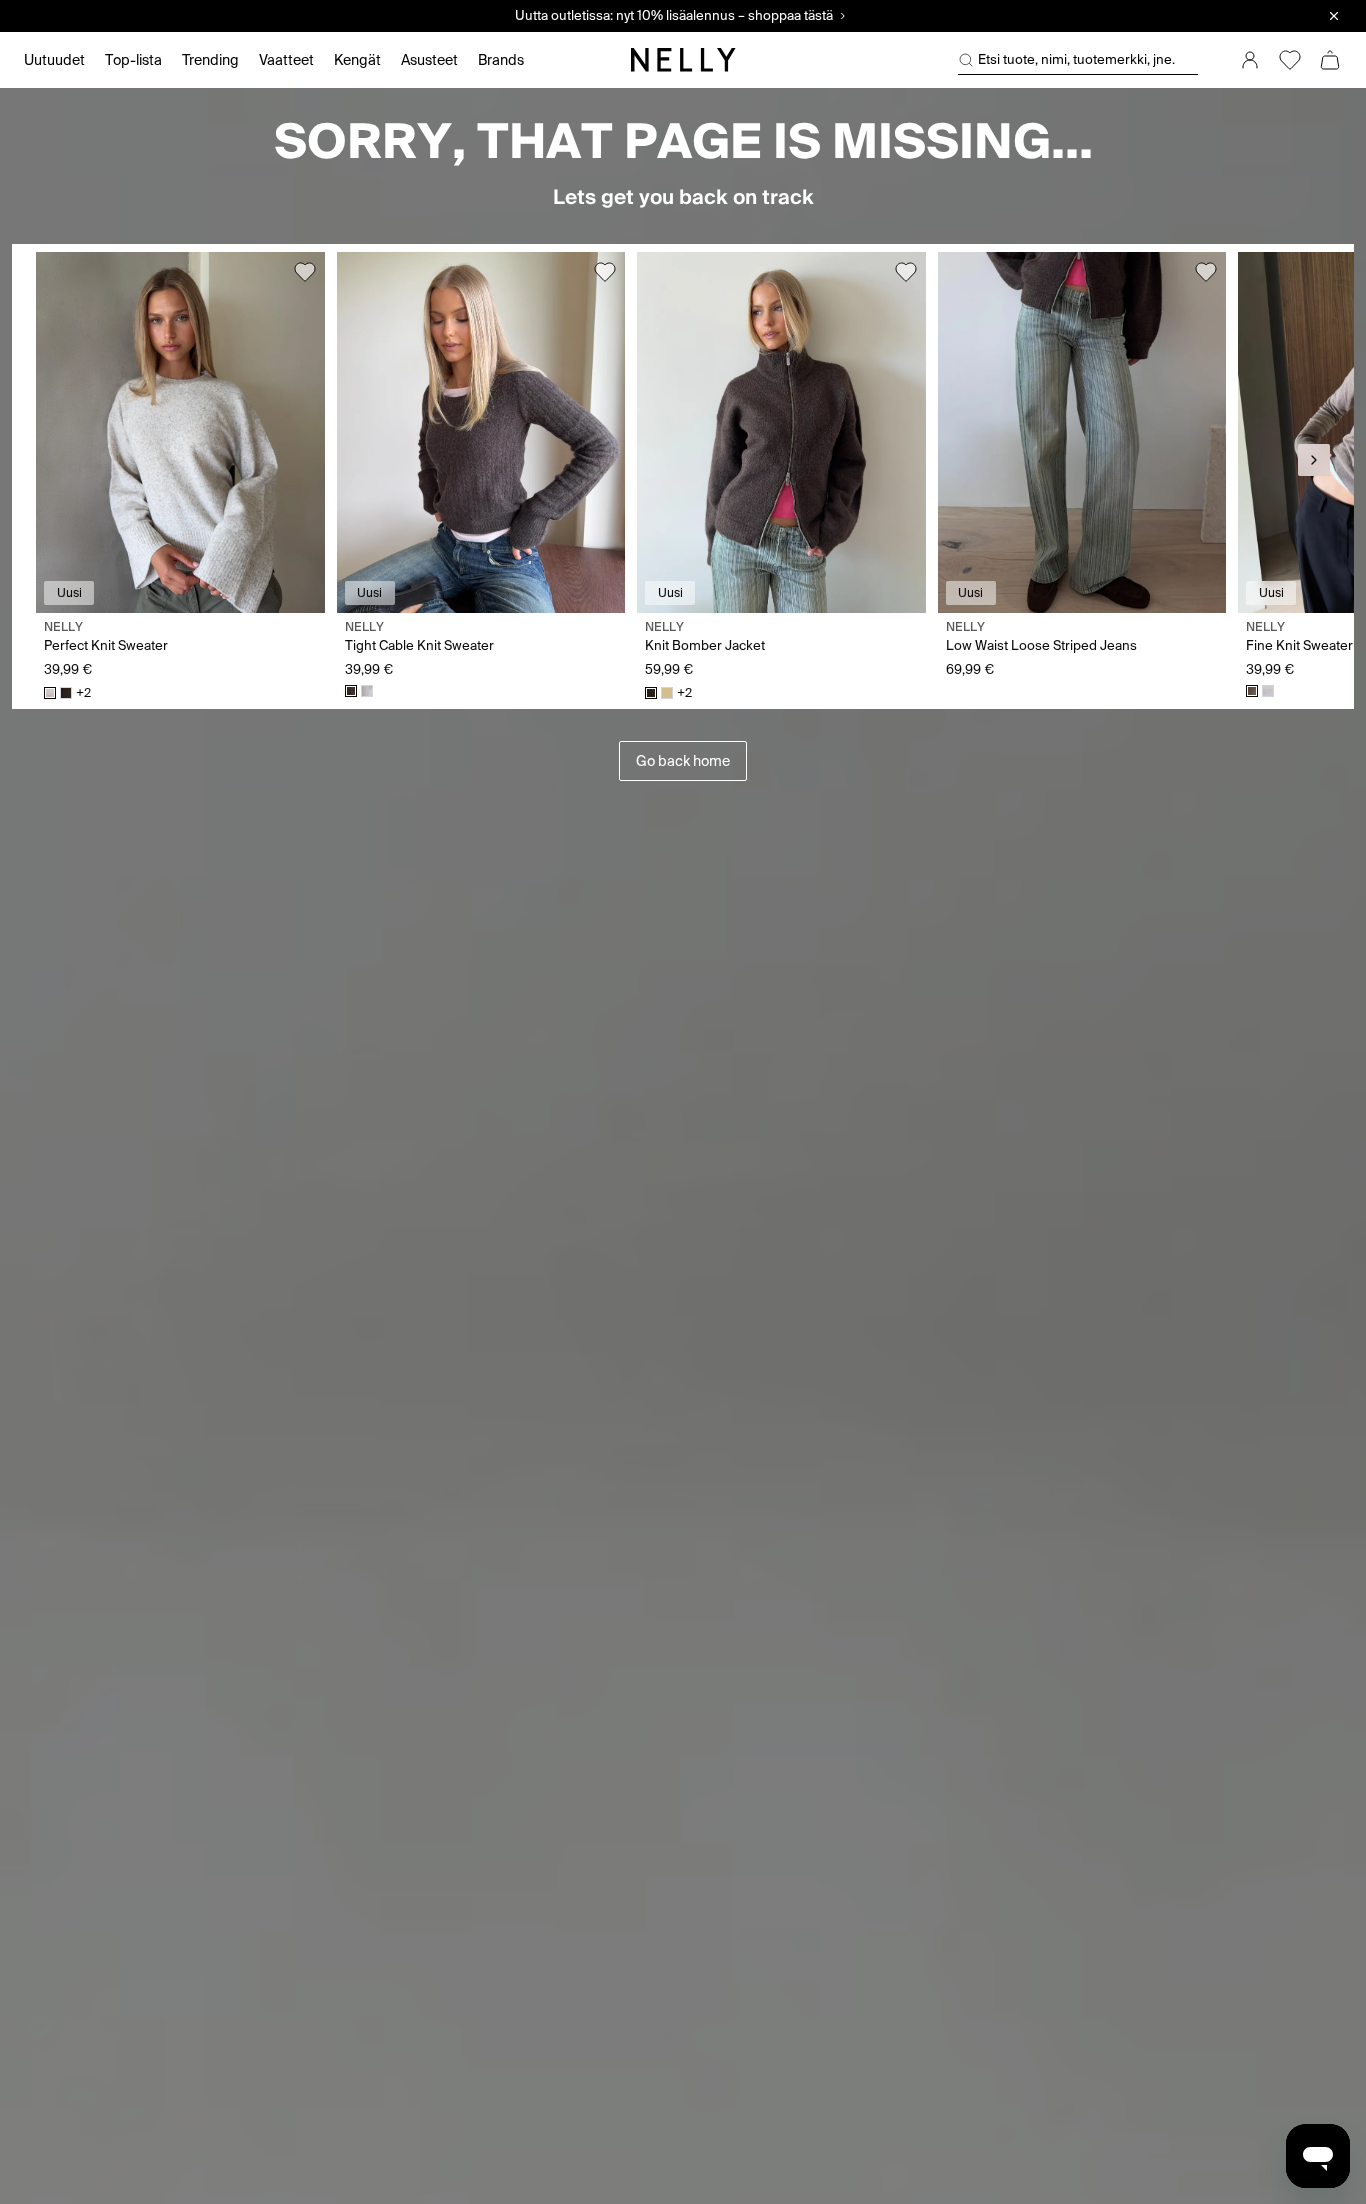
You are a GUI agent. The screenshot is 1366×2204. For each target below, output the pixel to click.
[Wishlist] (1290, 60)
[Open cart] (1330, 60)
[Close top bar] (1334, 16)
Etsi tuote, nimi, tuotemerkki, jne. (1076, 59)
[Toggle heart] (305, 272)
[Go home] (683, 60)
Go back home (683, 761)
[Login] (1250, 60)
